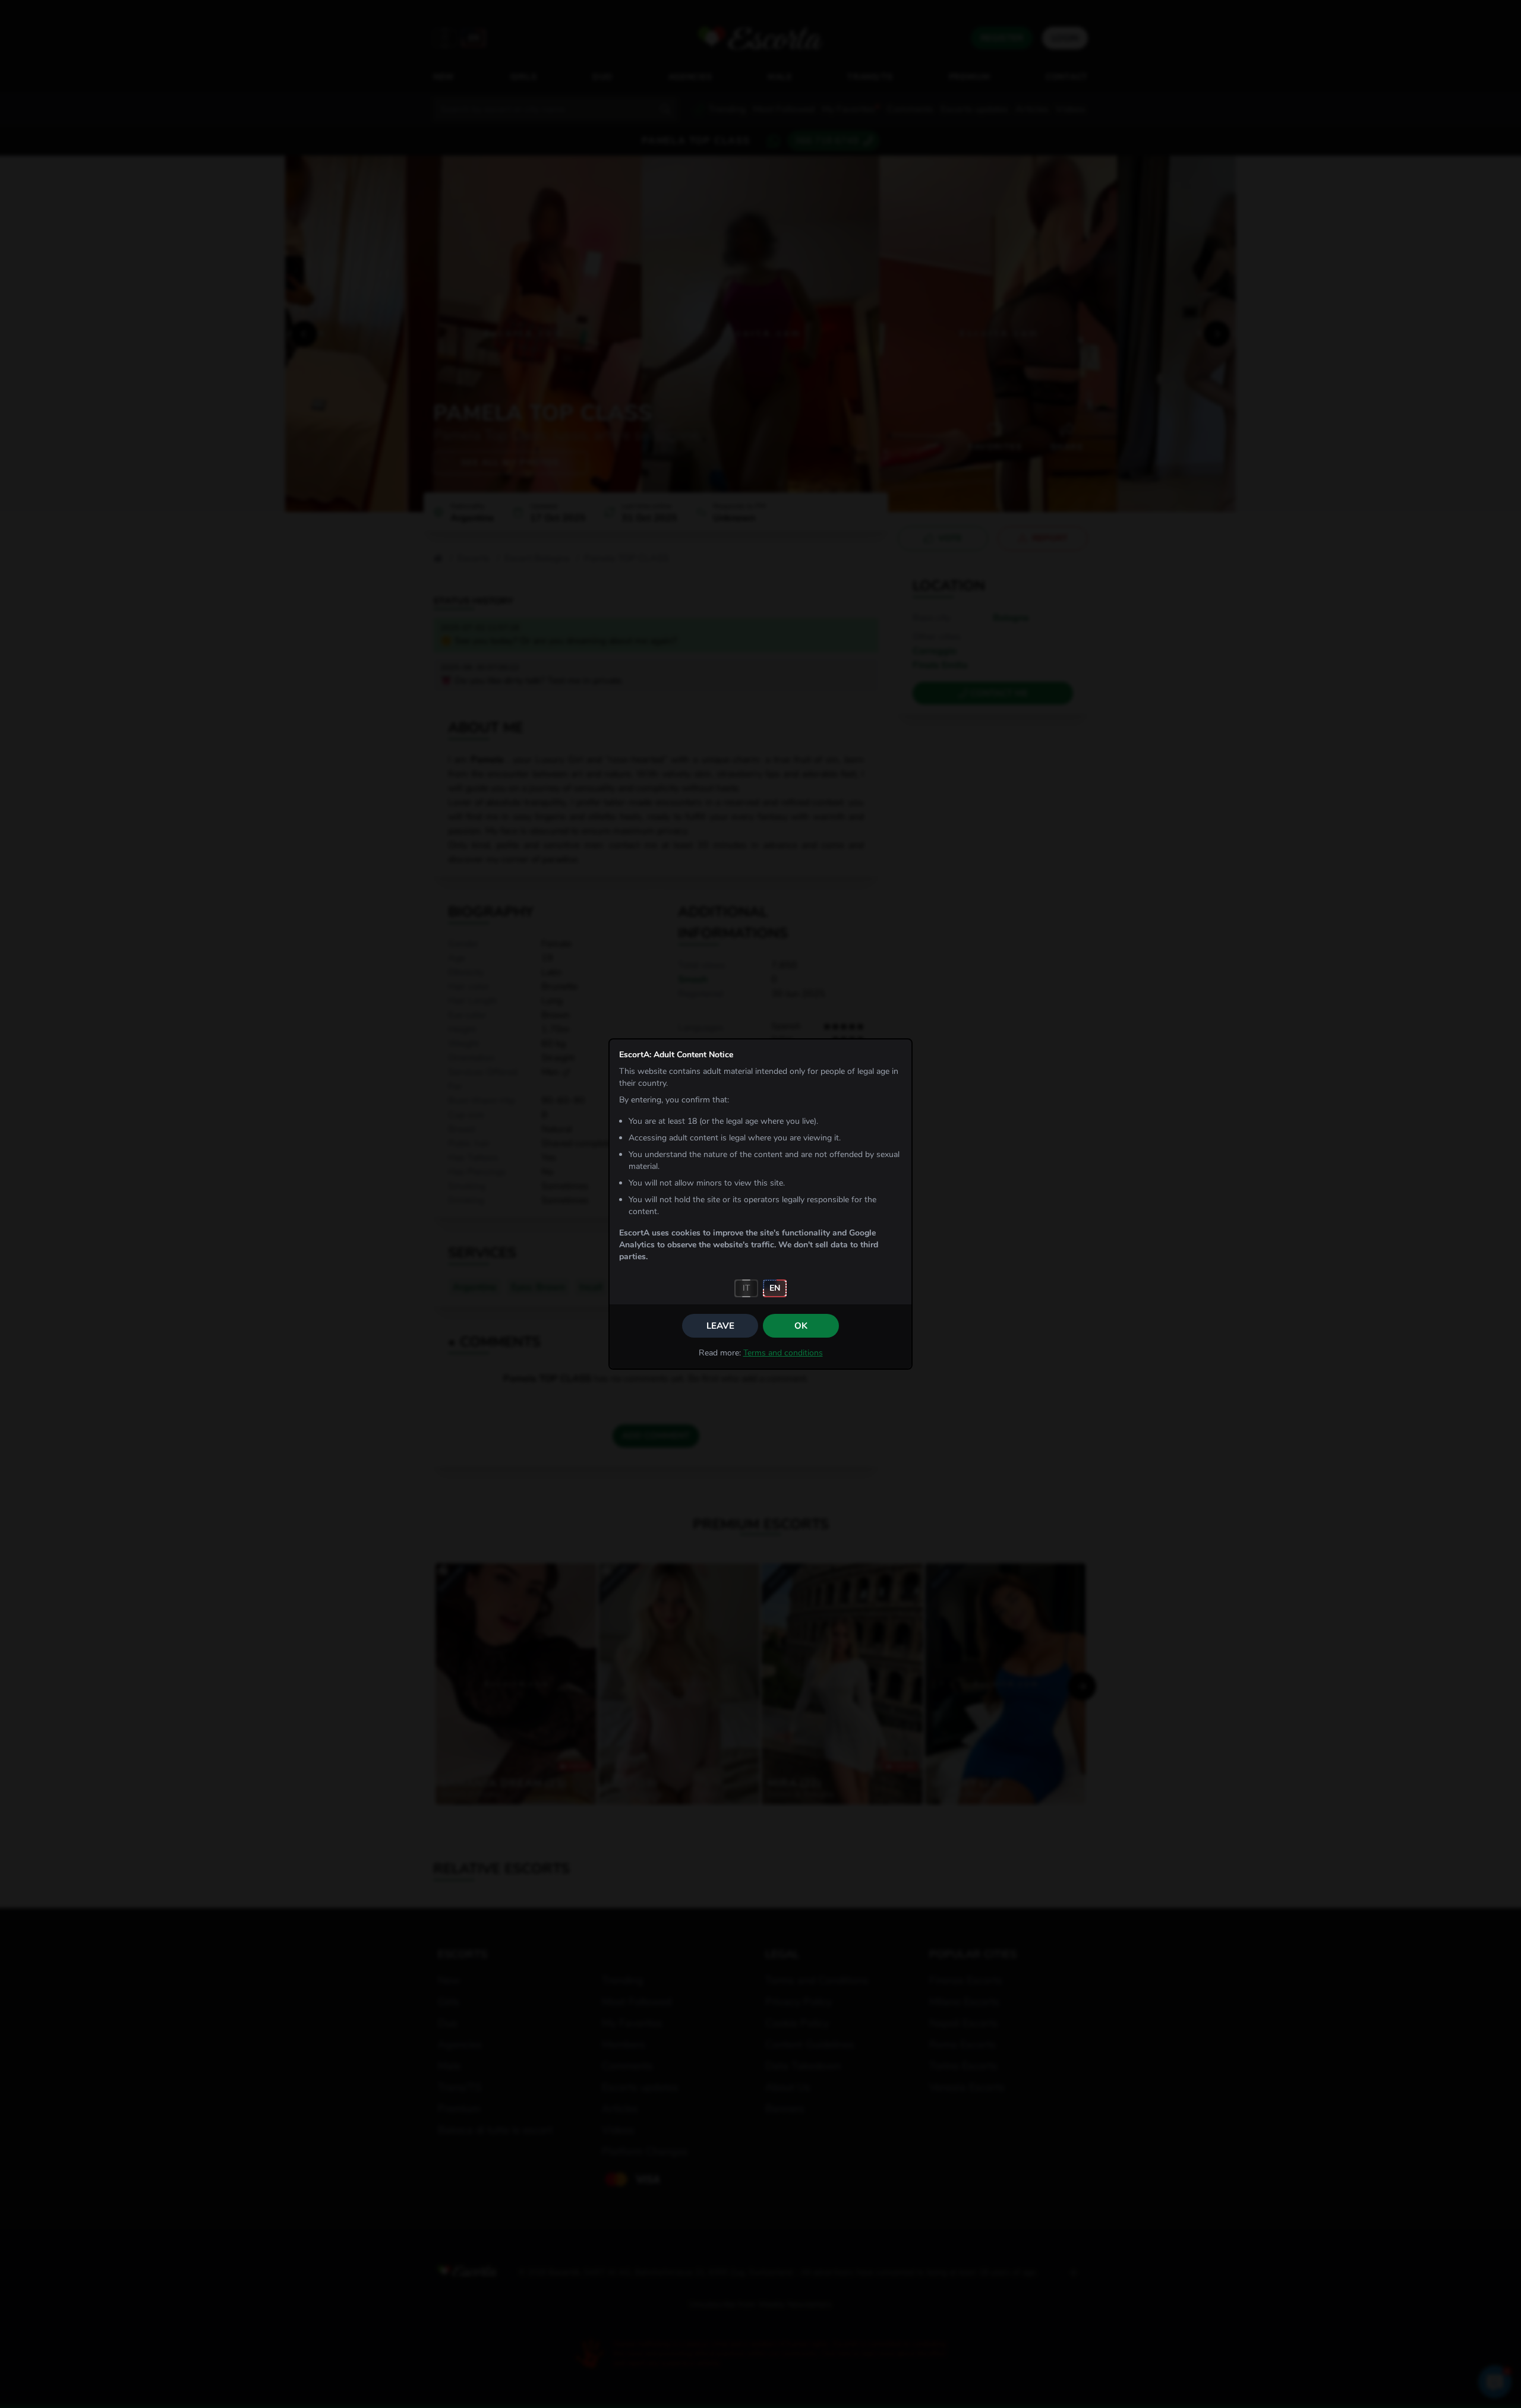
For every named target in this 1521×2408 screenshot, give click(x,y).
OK (801, 1326)
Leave (720, 1326)
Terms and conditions (783, 1353)
